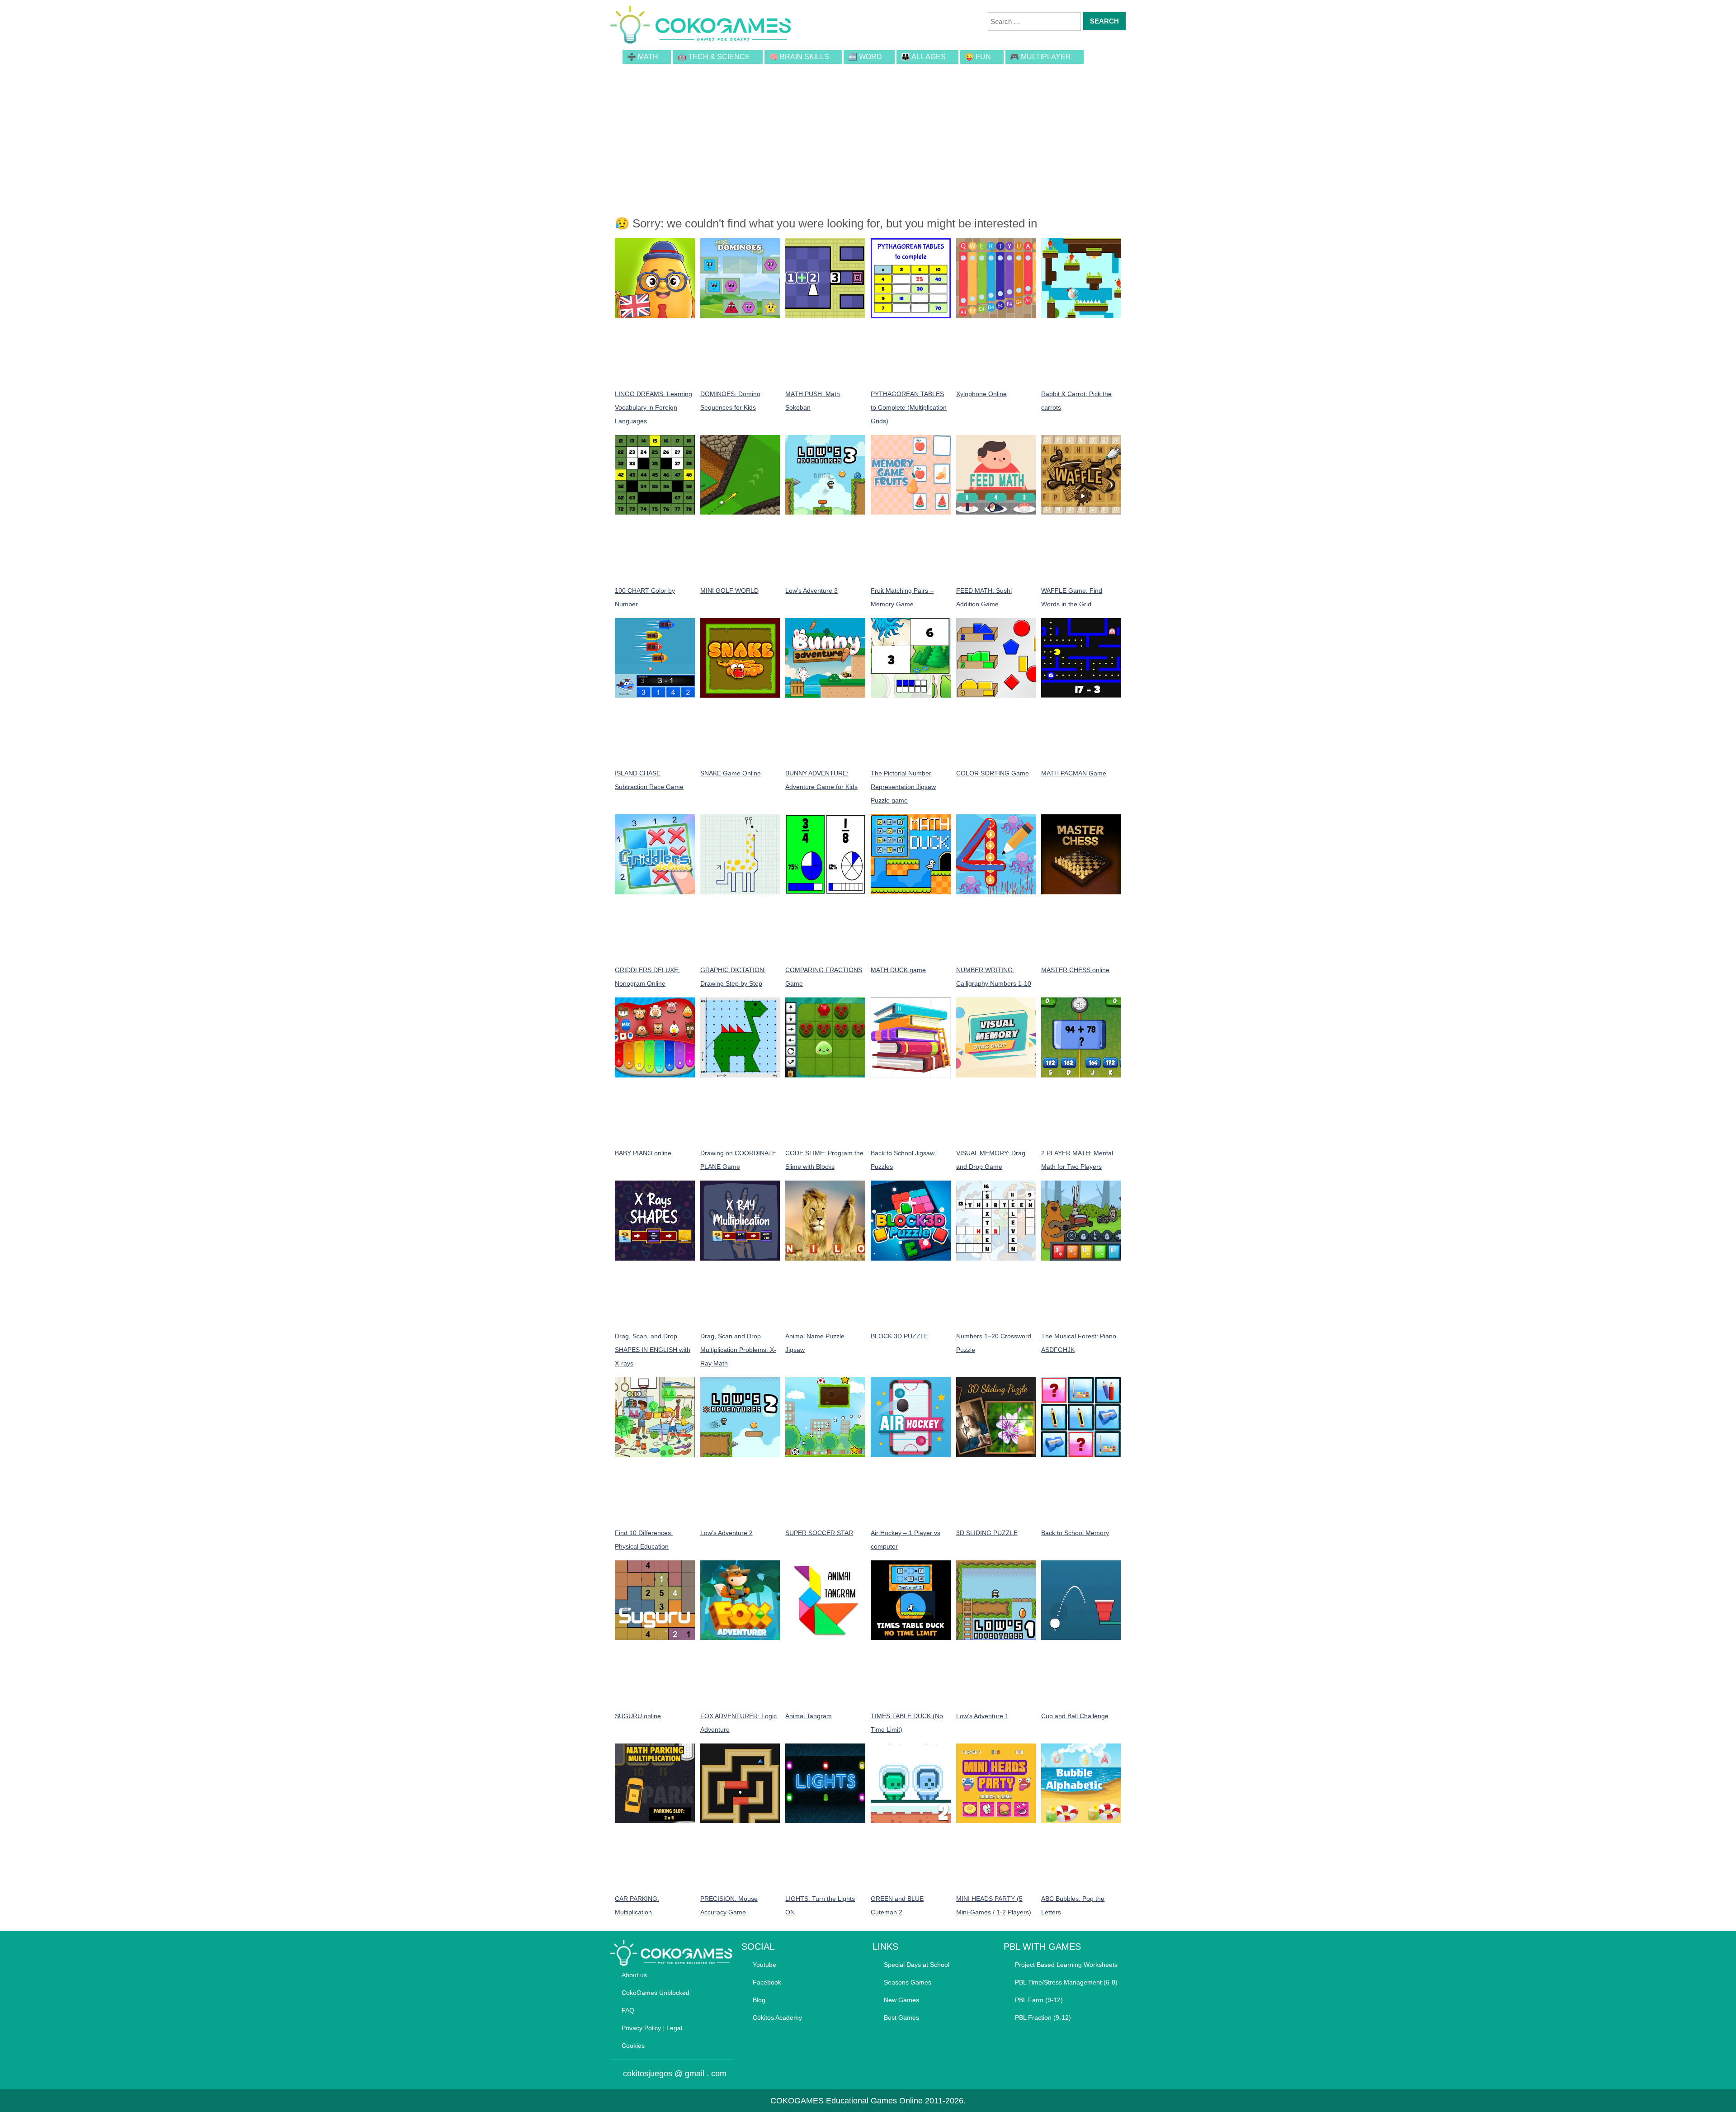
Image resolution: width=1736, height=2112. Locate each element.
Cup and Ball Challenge (1075, 1716)
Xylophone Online (981, 394)
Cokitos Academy (777, 2018)
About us (634, 1975)
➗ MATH (643, 57)
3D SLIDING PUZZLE (987, 1533)
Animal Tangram (809, 1716)
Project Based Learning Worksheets (1066, 1965)
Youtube (764, 1965)
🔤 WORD (865, 57)
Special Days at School (917, 1965)
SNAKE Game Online (731, 773)
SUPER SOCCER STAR (819, 1533)
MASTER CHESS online (1075, 970)
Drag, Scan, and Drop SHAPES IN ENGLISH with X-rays (653, 1350)
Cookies (633, 2046)
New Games (901, 2000)
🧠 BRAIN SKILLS (799, 57)
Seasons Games (908, 1982)
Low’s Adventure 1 (982, 1716)
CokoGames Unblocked (656, 1993)
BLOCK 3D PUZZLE (899, 1336)
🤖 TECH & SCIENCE (714, 57)
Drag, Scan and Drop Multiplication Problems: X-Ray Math (738, 1350)
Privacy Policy (641, 2028)
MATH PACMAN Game (1074, 773)
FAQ (628, 2010)
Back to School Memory (1075, 1533)
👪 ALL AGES (923, 57)
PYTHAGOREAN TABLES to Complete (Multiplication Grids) (909, 407)
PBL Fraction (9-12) (1043, 2018)
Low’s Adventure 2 (726, 1533)
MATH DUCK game (898, 970)
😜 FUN (978, 57)
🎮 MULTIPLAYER (1040, 57)
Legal (674, 2028)
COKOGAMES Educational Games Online (847, 2101)
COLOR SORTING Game (993, 773)
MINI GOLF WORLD (729, 591)
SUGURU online (638, 1716)
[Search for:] (1034, 21)
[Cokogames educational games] (701, 26)
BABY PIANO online (643, 1153)
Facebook (767, 1982)
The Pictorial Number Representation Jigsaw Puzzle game (903, 787)
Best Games (901, 2018)
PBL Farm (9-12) (1039, 2000)
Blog (759, 2000)
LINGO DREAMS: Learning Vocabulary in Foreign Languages (653, 407)
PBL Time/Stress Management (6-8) (1066, 1982)
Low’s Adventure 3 (811, 591)
